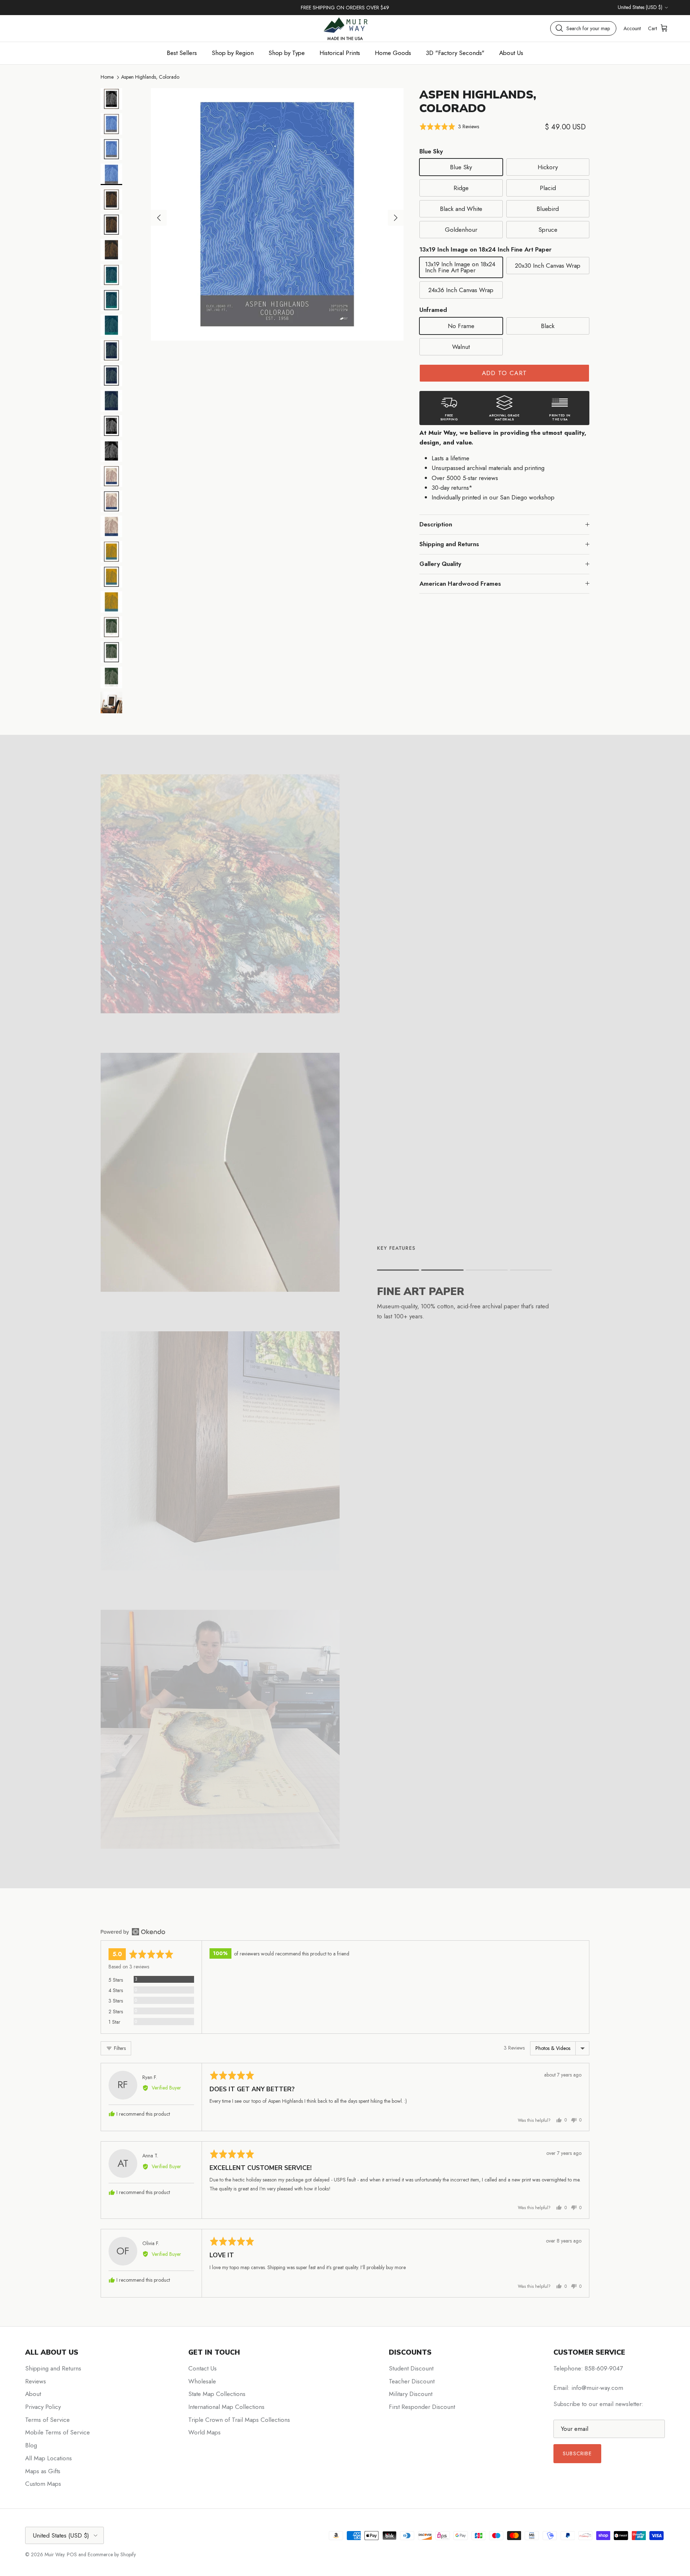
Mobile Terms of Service (57, 2432)
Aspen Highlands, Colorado (150, 77)
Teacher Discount (412, 2381)
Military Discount (411, 2394)
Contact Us (203, 2368)
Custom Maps (43, 2484)
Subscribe (577, 2453)
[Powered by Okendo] (133, 1932)
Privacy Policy (43, 2407)
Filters (119, 2048)
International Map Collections (226, 2407)
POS (72, 2554)
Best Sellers (182, 53)
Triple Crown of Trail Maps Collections (239, 2420)
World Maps (204, 2432)
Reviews (36, 2381)
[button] (449, 127)
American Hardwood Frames (460, 584)
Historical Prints (340, 53)
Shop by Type (287, 53)
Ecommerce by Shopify (112, 2554)
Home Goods (393, 53)
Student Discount (411, 2368)
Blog (31, 2445)
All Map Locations (49, 2458)
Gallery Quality (440, 564)
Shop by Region (233, 53)
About (33, 2394)
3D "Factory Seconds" (455, 53)
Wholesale (202, 2381)
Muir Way (54, 2554)
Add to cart (505, 373)
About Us (511, 53)
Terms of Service (47, 2420)
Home (107, 77)
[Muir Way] (345, 28)
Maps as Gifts (43, 2471)
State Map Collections (217, 2394)
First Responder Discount (422, 2407)
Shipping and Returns (449, 544)
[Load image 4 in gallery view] (277, 214)
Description (436, 524)
